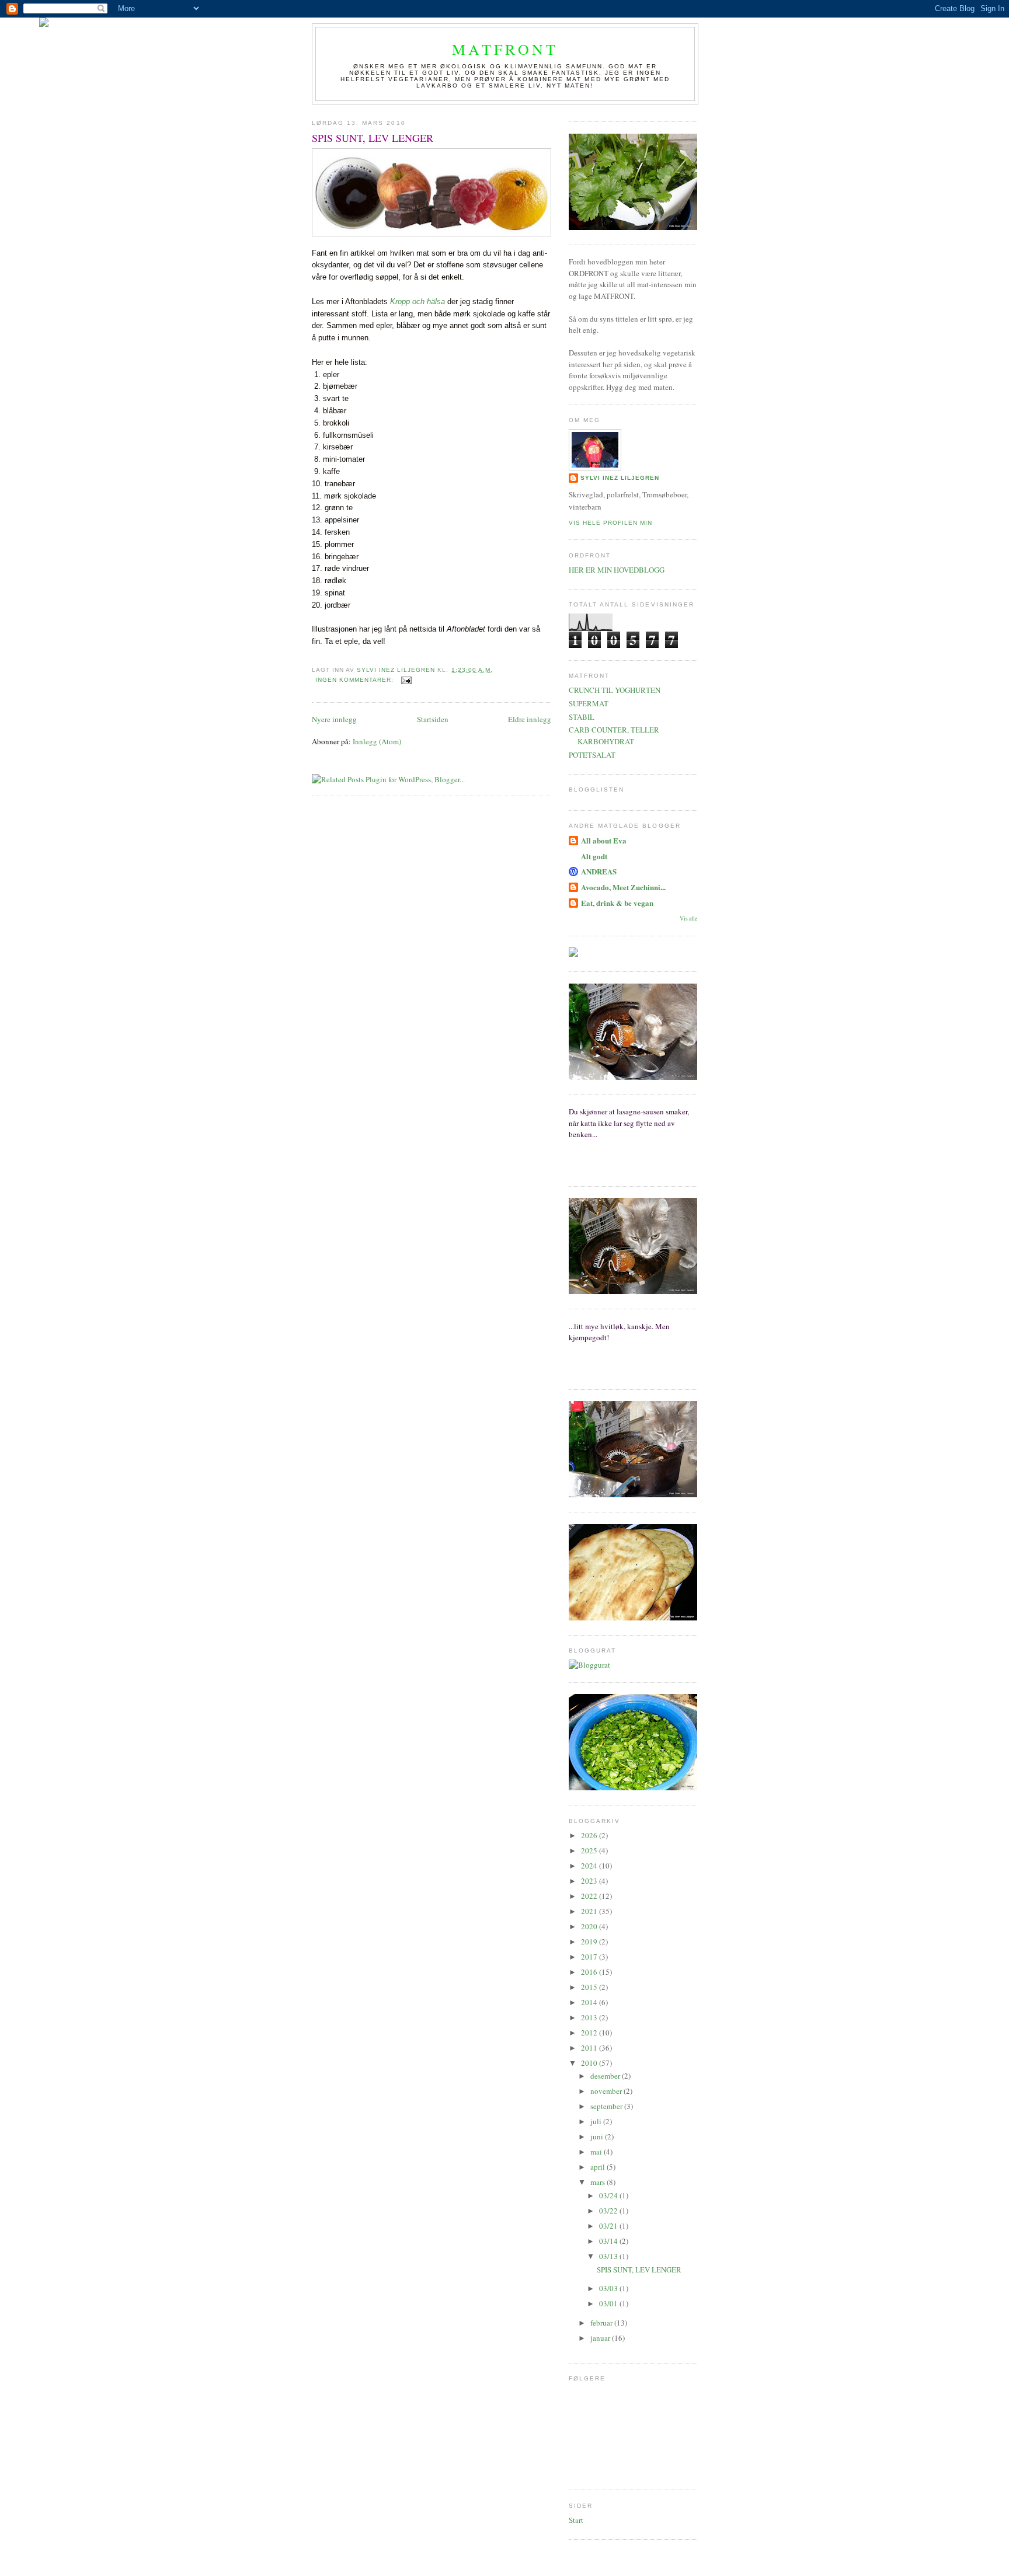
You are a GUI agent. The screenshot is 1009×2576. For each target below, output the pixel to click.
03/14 (609, 2241)
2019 (590, 1941)
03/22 (609, 2211)
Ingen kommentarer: (356, 680)
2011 (590, 2048)
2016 (590, 1972)
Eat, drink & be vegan (617, 903)
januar (601, 2338)
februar (602, 2323)
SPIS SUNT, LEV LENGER (373, 138)
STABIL (582, 717)
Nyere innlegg (334, 719)
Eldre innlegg (530, 719)
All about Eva (604, 840)
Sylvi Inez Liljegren (620, 478)
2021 (590, 1911)
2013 (590, 2017)
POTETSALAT (592, 755)
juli (597, 2121)
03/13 (609, 2256)
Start (576, 2520)
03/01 (609, 2303)
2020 (590, 1926)
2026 (590, 1835)
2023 (590, 1881)
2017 (590, 1957)
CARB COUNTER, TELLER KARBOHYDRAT (614, 735)
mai (597, 2152)
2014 (590, 2002)
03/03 (609, 2288)
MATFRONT (505, 49)
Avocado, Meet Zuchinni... (623, 887)
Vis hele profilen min (610, 523)
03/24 (609, 2195)
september (607, 2106)
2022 (590, 1896)
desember (606, 2076)
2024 (590, 1866)
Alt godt (594, 856)
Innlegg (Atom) (377, 741)
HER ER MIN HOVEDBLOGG (617, 570)
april (599, 2167)
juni (598, 2136)
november (607, 2091)
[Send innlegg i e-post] (406, 680)
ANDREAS (599, 871)
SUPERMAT (589, 703)
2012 (590, 2033)
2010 (590, 2063)
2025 (590, 1850)
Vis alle (688, 918)
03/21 (609, 2226)
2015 (590, 1987)
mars (599, 2182)
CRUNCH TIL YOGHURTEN (615, 690)
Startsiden (433, 719)
